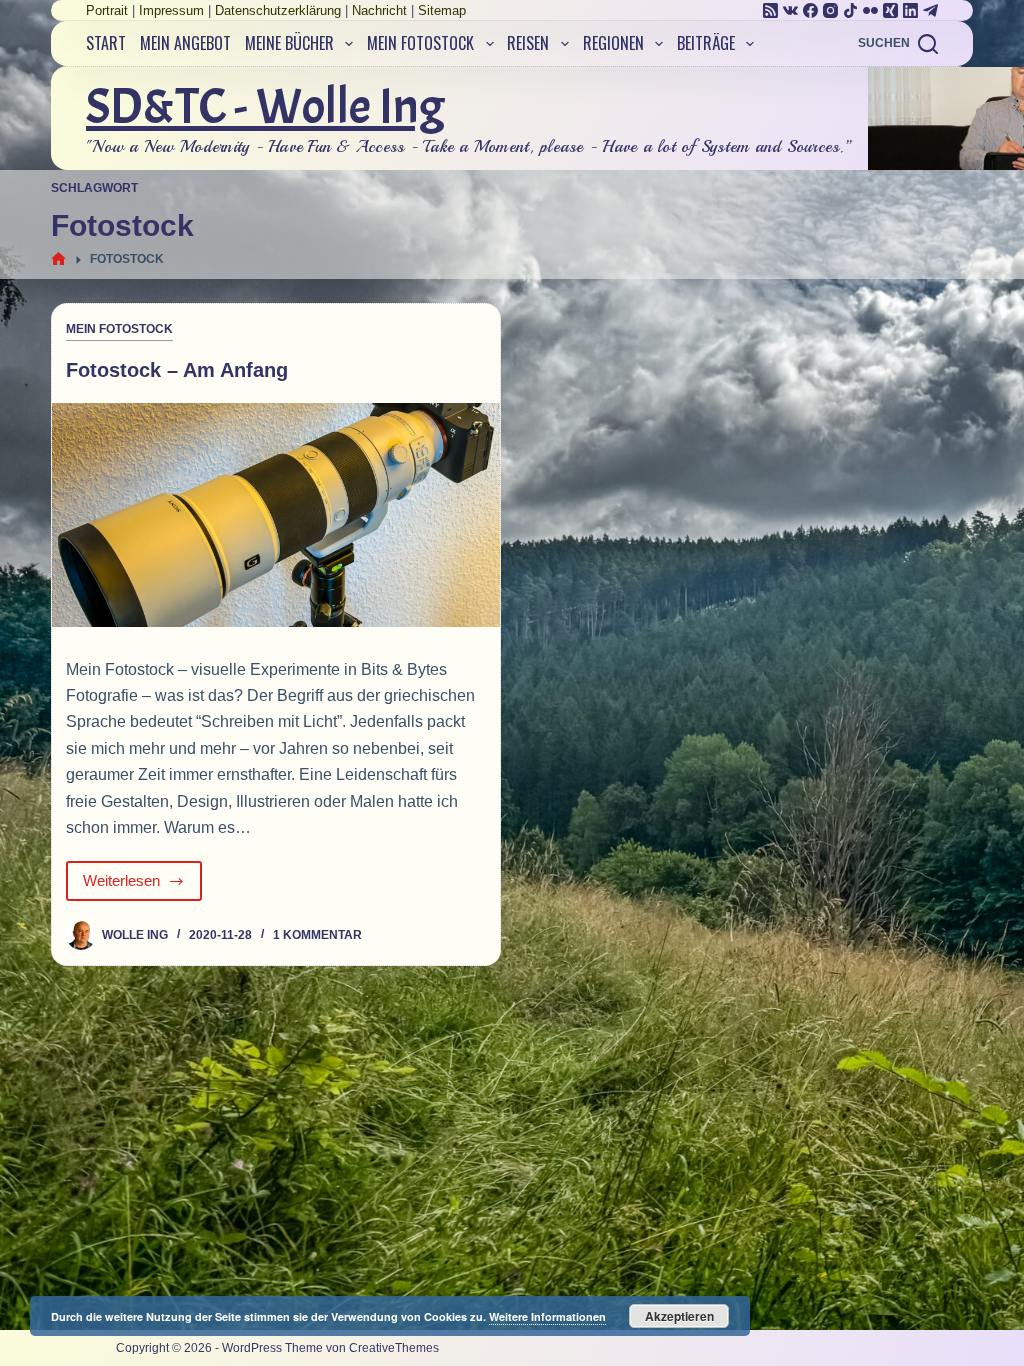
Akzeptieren (679, 1316)
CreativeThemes (394, 1348)
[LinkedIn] (910, 10)
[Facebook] (810, 10)
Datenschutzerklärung (278, 10)
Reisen (528, 43)
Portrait (107, 10)
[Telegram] (930, 10)
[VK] (790, 10)
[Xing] (890, 10)
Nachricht (379, 10)
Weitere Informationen (547, 1316)
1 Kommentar (317, 935)
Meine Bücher (289, 43)
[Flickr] (870, 10)
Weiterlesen (140, 886)
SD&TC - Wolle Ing (265, 106)
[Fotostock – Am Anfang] (276, 515)
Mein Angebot (185, 43)
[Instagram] (830, 10)
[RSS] (770, 10)
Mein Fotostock (420, 43)
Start (106, 43)
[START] (58, 259)
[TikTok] (850, 10)
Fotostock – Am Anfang (177, 370)
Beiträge (706, 43)
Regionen (613, 43)
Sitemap (442, 10)
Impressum (171, 10)
